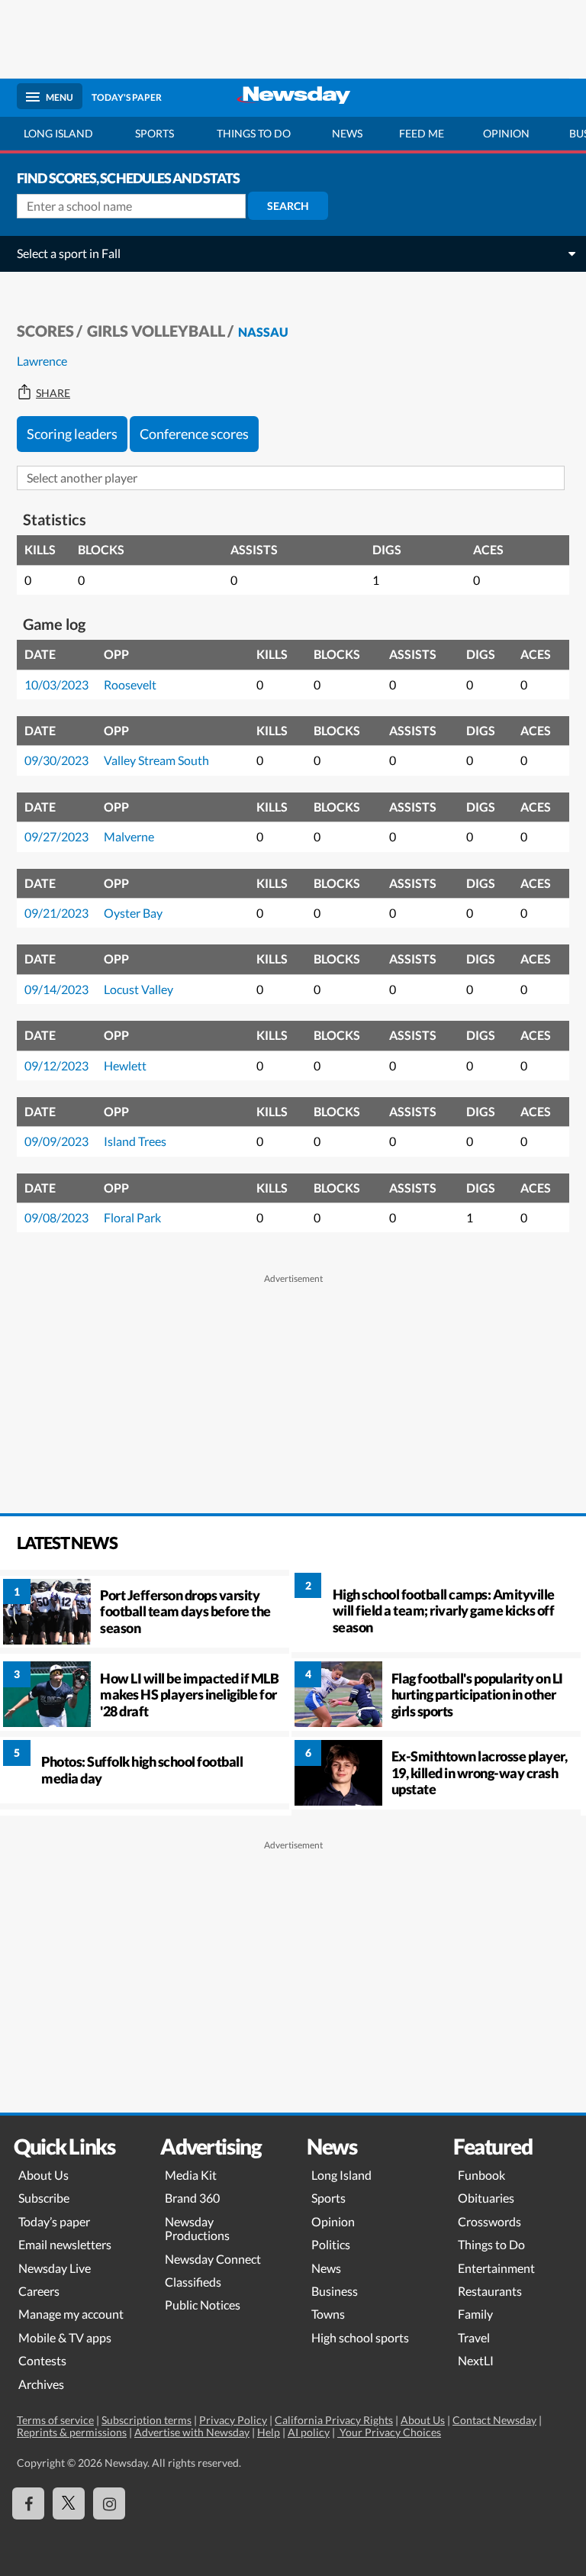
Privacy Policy (233, 2420)
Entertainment (496, 2268)
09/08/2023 (56, 1217)
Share (53, 393)
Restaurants (490, 2291)
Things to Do (491, 2244)
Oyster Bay (133, 913)
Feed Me (422, 133)
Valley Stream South (156, 760)
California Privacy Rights (334, 2420)
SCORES (45, 331)
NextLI (476, 2360)
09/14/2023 (56, 989)
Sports (155, 133)
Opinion (506, 133)
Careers (39, 2291)
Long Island (58, 133)
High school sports (360, 2337)
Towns (328, 2314)
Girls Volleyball (156, 331)
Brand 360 (192, 2198)
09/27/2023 (56, 836)
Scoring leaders (72, 434)
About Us (43, 2175)
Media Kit (191, 2175)
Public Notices (203, 2305)
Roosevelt (130, 684)
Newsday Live (55, 2268)
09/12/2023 (56, 1065)
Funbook (481, 2175)
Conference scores (194, 434)
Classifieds (193, 2282)
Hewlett (125, 1065)
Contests (42, 2360)
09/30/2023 (56, 760)
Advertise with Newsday (192, 2432)
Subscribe (44, 2198)
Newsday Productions (197, 2228)
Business (335, 2291)
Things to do (254, 133)
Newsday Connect (213, 2259)
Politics (331, 2244)
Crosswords (489, 2221)
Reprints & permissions (72, 2432)
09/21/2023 (56, 913)
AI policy (309, 2432)
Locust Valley (138, 989)
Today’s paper (54, 2221)
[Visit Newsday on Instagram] (109, 2503)
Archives (41, 2384)
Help (269, 2432)
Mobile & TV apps (65, 2337)
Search (288, 206)
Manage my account (71, 2314)
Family (475, 2314)
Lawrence (42, 361)
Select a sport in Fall (69, 253)
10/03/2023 (56, 684)
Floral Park (132, 1217)
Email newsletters (65, 2244)
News (347, 133)
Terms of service (55, 2420)
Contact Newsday (494, 2420)
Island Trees (135, 1141)
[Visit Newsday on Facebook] (28, 2503)
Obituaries (486, 2198)
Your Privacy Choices (389, 2432)
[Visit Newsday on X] (69, 2503)
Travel (474, 2337)
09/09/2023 (56, 1141)
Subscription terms (146, 2420)
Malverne (129, 836)
